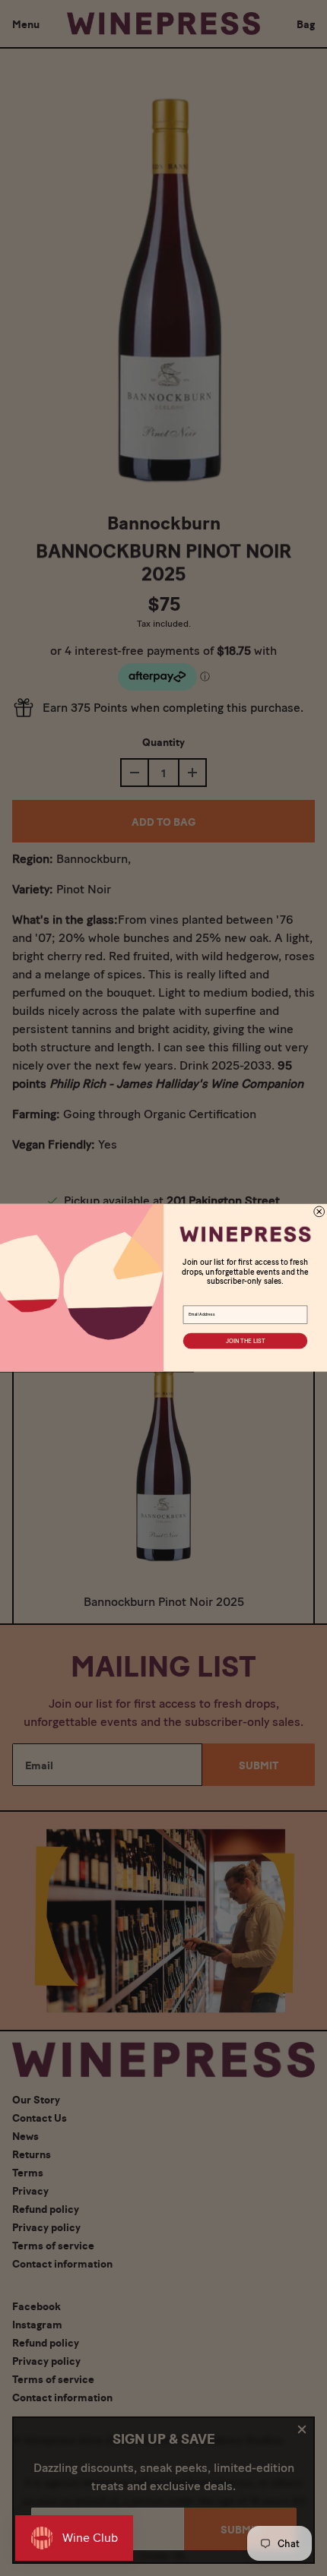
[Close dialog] (319, 1212)
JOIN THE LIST (245, 1341)
